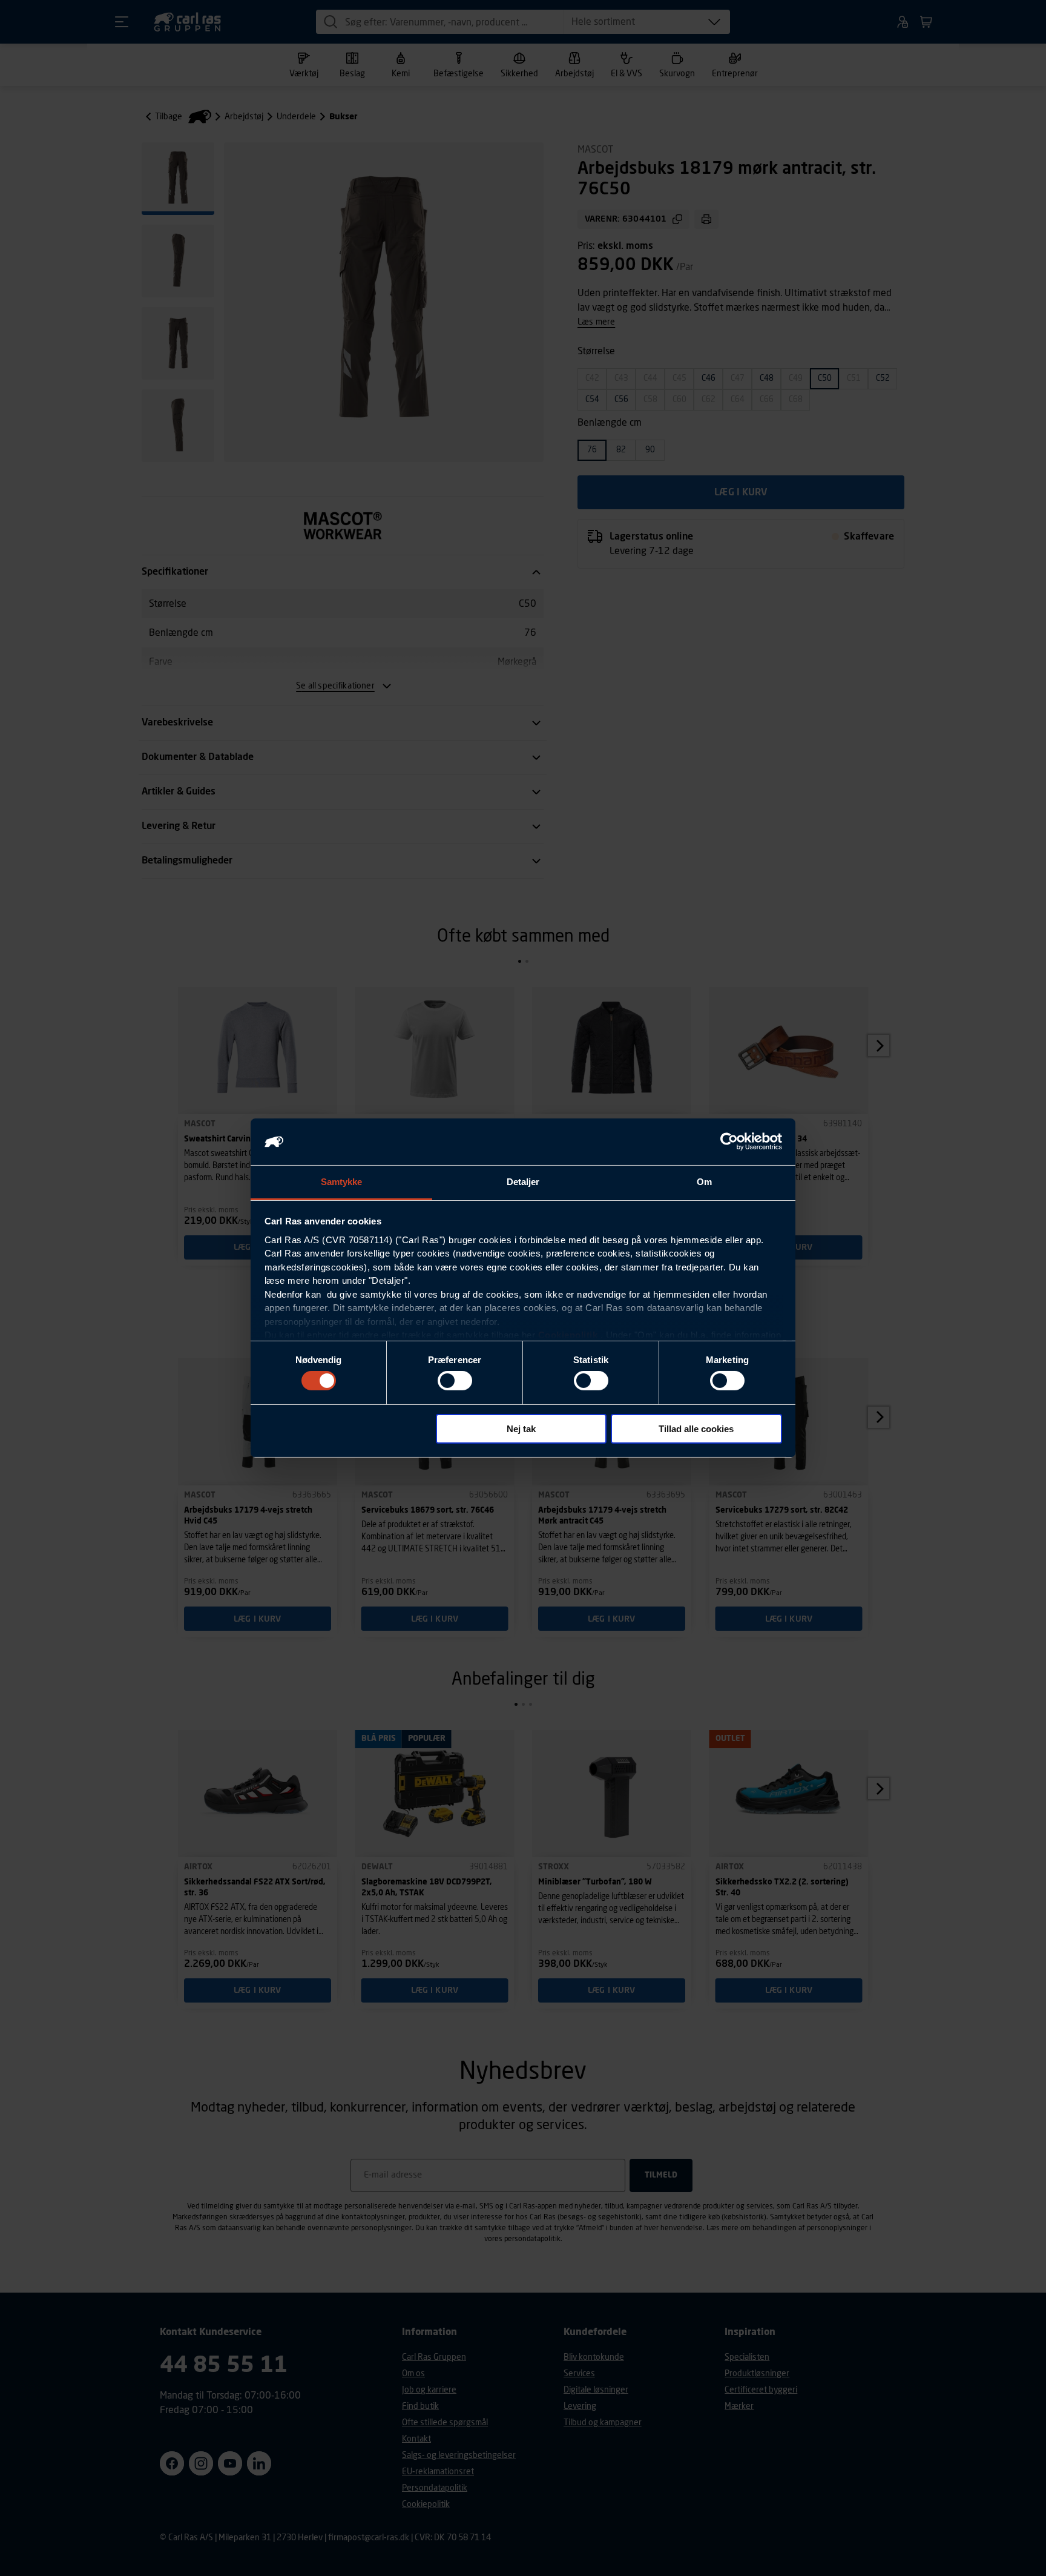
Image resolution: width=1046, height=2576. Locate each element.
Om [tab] (704, 1182)
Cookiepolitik (568, 1335)
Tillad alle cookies (696, 1429)
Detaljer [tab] (523, 1182)
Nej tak (521, 1429)
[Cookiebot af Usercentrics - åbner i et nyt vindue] (729, 1141)
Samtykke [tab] (342, 1182)
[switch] (455, 1381)
